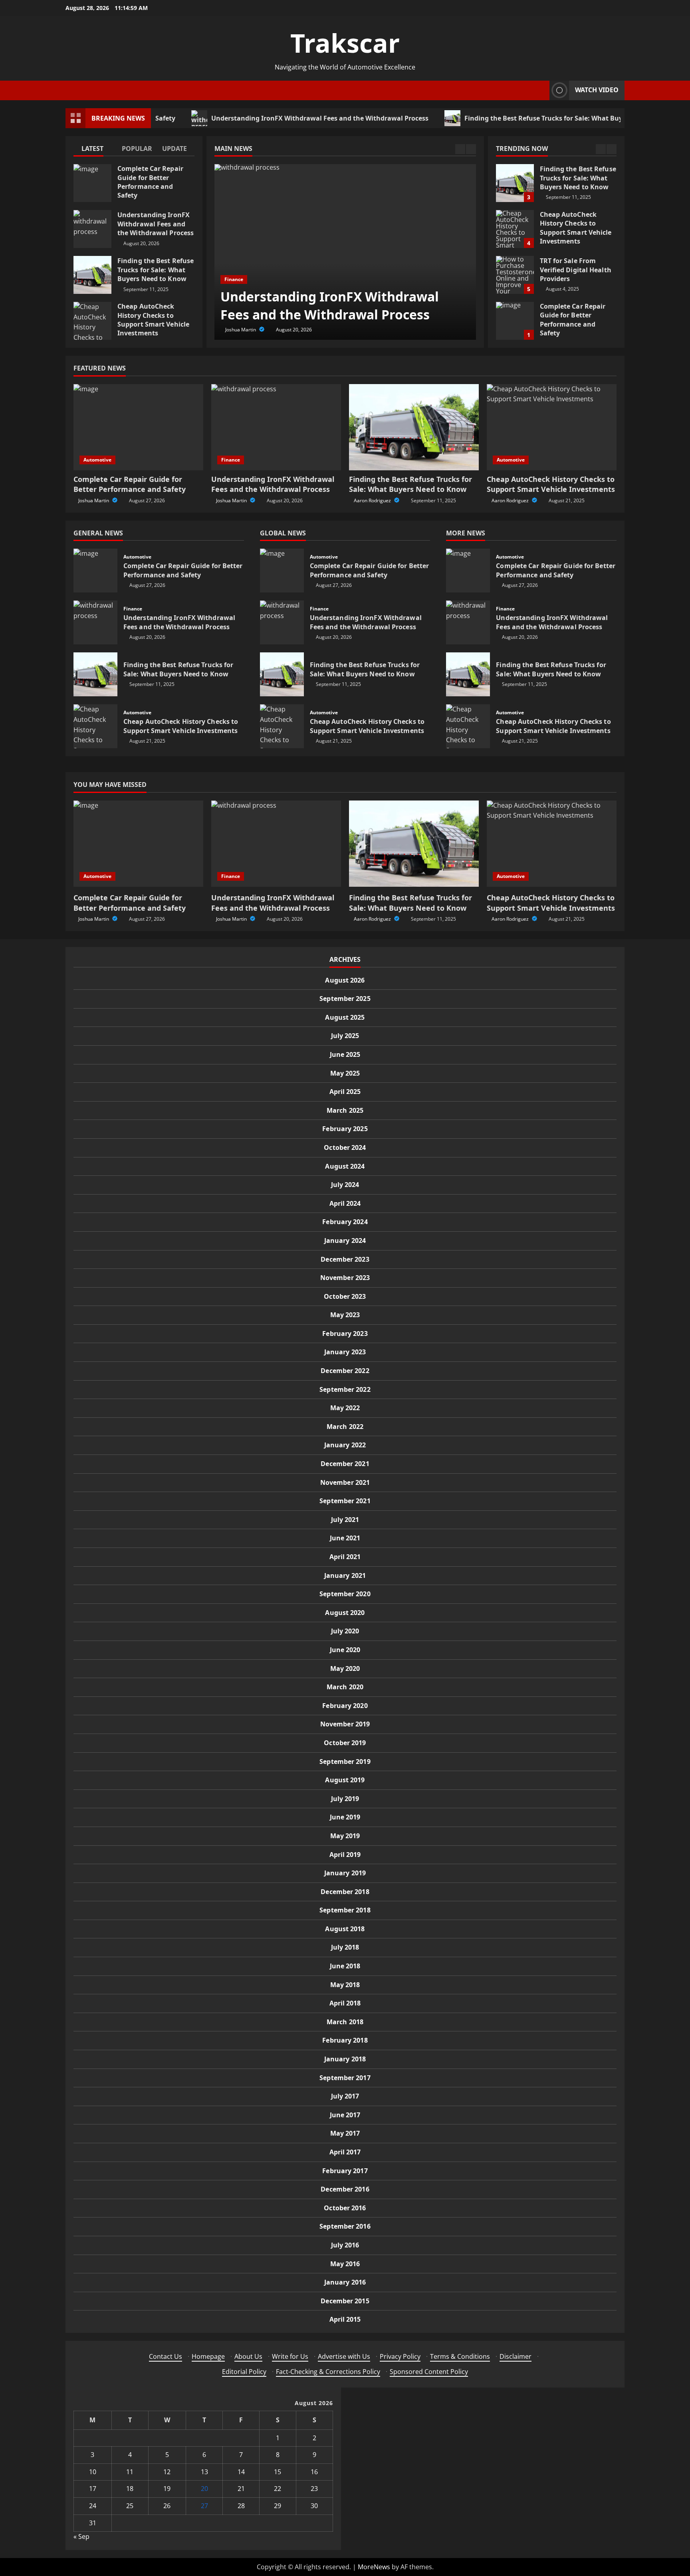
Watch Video (597, 90)
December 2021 (345, 1464)
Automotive (97, 460)
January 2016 (345, 2282)
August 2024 (345, 1166)
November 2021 (345, 1482)
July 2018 (345, 1947)
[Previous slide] (460, 149)
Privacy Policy (400, 2356)
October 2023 (345, 1296)
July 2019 (345, 1799)
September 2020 (345, 1594)
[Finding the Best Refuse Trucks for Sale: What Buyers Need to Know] (414, 427)
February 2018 (345, 2040)
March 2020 (345, 1687)
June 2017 (345, 2115)
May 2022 (345, 1408)
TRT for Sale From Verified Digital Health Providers (515, 229)
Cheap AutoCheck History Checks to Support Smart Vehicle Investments (92, 321)
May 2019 (345, 1836)
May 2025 (345, 1073)
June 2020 (345, 1650)
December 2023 (345, 1259)
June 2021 (345, 1538)
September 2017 (345, 2078)
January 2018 (345, 2059)
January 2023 (345, 1352)
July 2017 (345, 2096)
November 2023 (345, 1278)
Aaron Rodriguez (373, 500)
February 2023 (345, 1334)
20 (204, 2489)
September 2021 (345, 1501)
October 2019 (345, 1743)
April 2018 (345, 2003)
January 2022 (345, 1445)
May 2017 (345, 2133)
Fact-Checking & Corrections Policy (328, 2372)
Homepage (208, 2356)
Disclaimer (516, 2356)
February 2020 (345, 1706)
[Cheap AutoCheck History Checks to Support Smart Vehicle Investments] (552, 427)
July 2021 (345, 1520)
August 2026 (345, 980)
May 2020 (345, 1668)
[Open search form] (541, 90)
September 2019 (345, 1762)
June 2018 (345, 1966)
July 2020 (345, 1631)
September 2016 (345, 2226)
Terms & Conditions (460, 2356)
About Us (248, 2356)
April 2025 (345, 1092)
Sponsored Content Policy (429, 2372)
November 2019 (345, 1724)
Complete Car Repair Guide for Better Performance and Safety (92, 183)
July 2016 (345, 2245)
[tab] (94, 150)
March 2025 (345, 1110)
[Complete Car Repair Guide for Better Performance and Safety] (138, 427)
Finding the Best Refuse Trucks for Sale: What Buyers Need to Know (514, 118)
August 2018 (345, 1929)
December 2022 (345, 1371)
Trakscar (345, 43)
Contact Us (166, 2356)
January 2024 (345, 1240)
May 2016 (345, 2264)
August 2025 (345, 1017)
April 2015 (345, 2319)
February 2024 (345, 1222)
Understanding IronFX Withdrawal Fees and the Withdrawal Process (263, 118)
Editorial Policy (244, 2372)
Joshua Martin (241, 330)
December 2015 (345, 2301)
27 (204, 2506)
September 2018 (345, 1910)
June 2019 (345, 1817)
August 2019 (345, 1780)
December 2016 (345, 2189)
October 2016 (345, 2208)
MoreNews (374, 2567)
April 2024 (345, 1203)
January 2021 (345, 1575)
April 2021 (345, 1557)
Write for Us (290, 2356)
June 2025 (345, 1054)
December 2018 (345, 1892)
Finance (234, 279)
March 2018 (345, 2022)
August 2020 (345, 1613)
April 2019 (345, 1855)
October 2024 (345, 1147)
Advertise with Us (344, 2356)
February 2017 (345, 2171)
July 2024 (345, 1185)
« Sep (81, 2536)
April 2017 (345, 2152)
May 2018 (345, 1985)
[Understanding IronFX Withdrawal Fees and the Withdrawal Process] (345, 252)
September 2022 (345, 1389)
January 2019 (345, 1873)
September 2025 (345, 999)
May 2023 (345, 1315)
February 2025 (345, 1129)
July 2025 (345, 1036)
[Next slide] (471, 149)
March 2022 (345, 1427)
